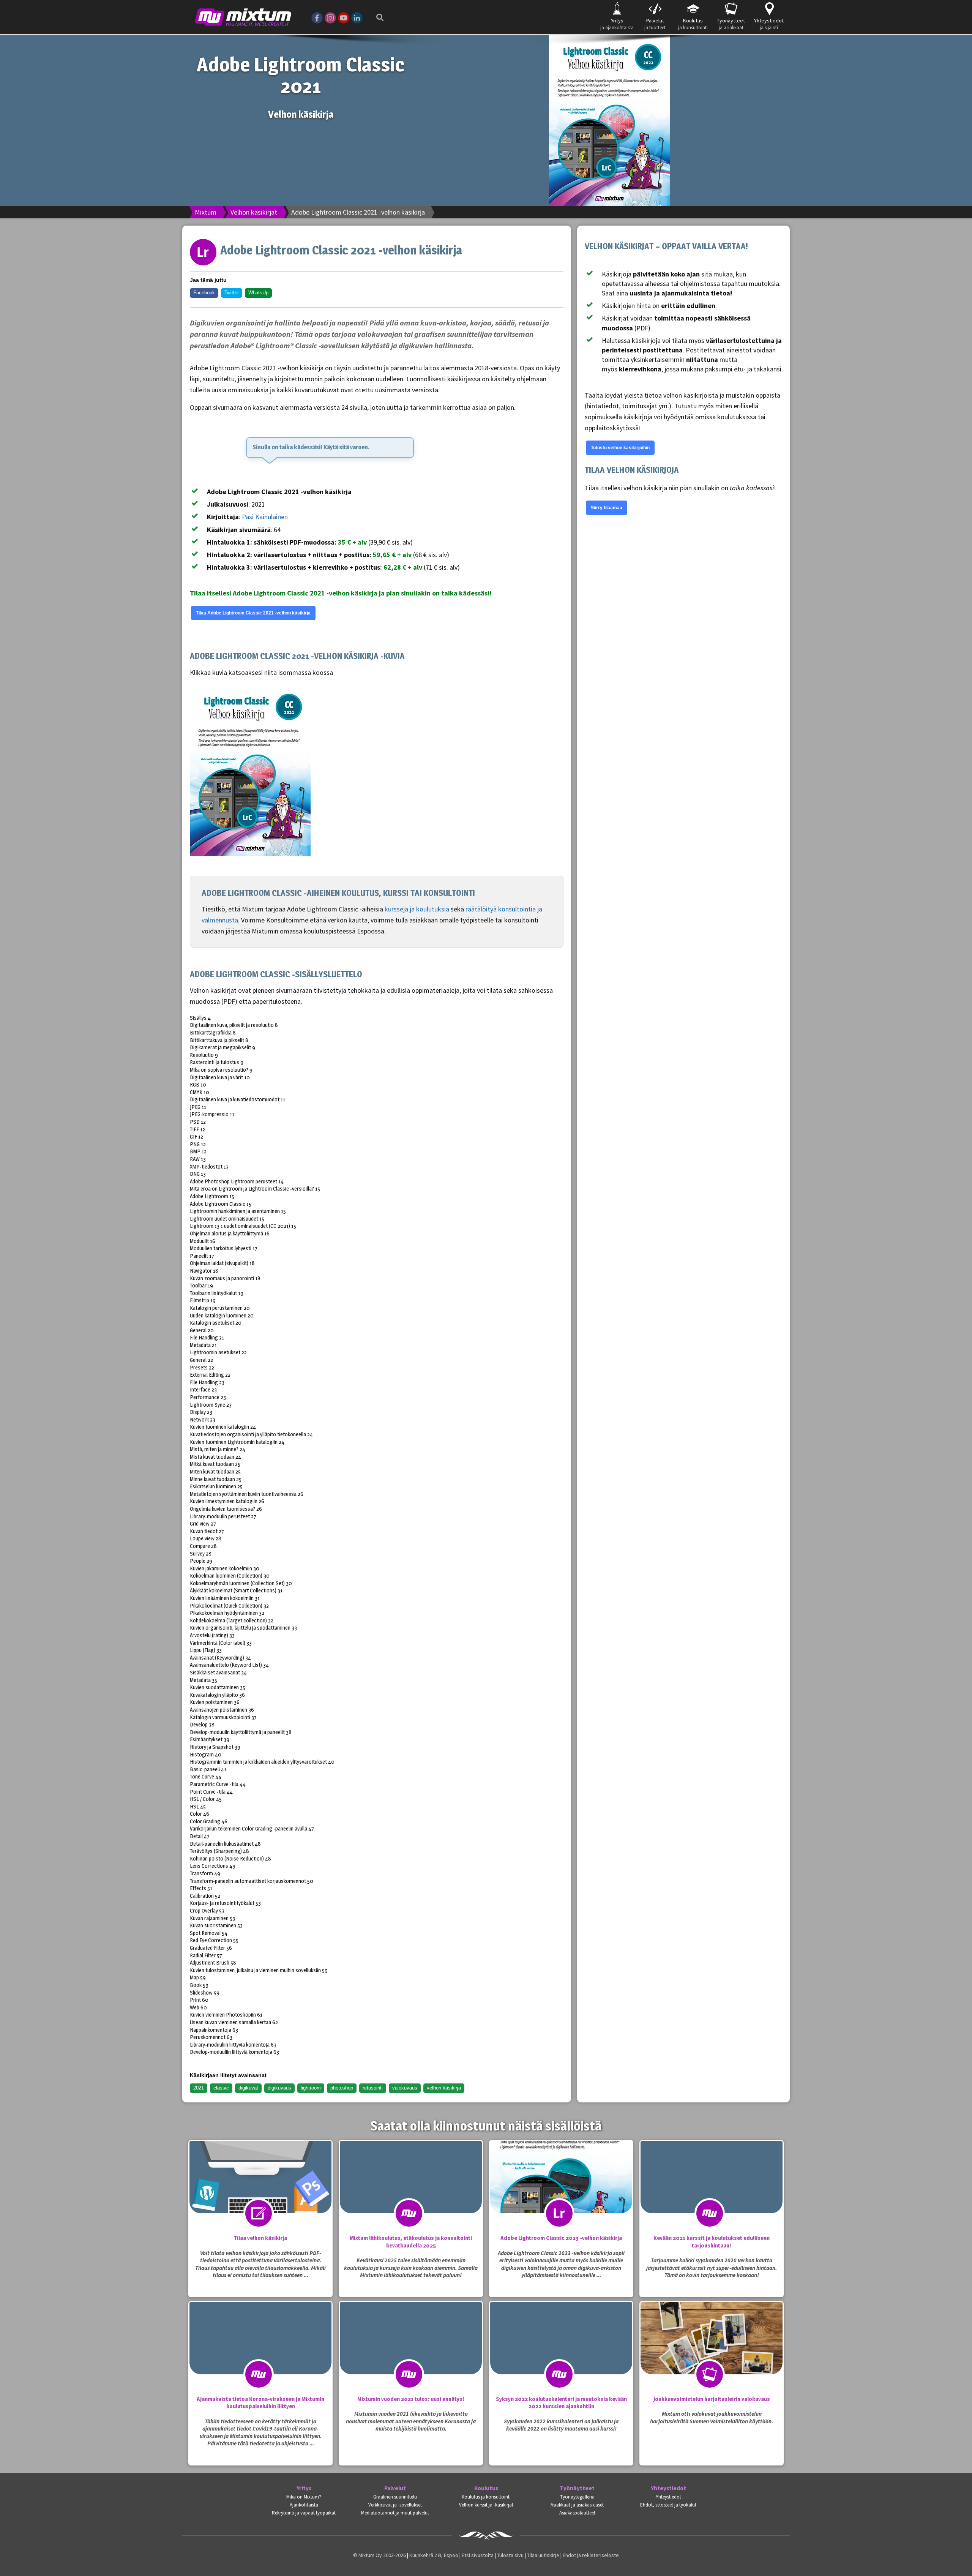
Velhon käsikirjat (254, 212)
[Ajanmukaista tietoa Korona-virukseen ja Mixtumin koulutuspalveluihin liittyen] (260, 2353)
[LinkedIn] (357, 17)
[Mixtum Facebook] (317, 17)
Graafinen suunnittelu (395, 2497)
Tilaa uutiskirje (543, 2555)
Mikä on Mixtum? (304, 2497)
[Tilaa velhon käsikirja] (260, 2192)
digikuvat (248, 2088)
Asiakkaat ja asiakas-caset (577, 2505)
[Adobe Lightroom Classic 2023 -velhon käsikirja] (561, 2192)
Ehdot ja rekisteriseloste (591, 2555)
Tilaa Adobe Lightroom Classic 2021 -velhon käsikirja (253, 613)
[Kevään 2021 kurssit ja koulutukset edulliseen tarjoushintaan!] (712, 2192)
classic (221, 2088)
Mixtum (206, 212)
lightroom (311, 2088)
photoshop (342, 2088)
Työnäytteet (577, 2488)
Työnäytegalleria (577, 2497)
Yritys (304, 2488)
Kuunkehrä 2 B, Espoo (434, 2555)
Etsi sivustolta (478, 2555)
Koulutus (486, 2488)
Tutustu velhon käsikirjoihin (620, 448)
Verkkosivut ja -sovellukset (395, 2505)
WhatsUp (258, 293)
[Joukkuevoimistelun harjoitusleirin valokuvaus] (712, 2353)
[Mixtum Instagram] (330, 17)
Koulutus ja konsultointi (486, 2497)
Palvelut (395, 2488)
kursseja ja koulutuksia (417, 909)
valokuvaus (405, 2088)
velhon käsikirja (444, 2088)
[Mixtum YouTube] (344, 17)
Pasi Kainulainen (265, 517)
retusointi (373, 2088)
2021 (199, 2088)
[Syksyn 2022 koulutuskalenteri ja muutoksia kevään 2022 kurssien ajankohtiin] (561, 2353)
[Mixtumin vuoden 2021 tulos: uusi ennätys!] (411, 2353)
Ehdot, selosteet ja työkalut (668, 2505)
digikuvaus (279, 2088)
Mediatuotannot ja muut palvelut (395, 2513)
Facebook (204, 293)
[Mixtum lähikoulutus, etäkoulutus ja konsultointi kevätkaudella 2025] (411, 2192)
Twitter (232, 293)
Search (378, 12)
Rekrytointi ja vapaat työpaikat (304, 2513)
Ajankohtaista (304, 2505)
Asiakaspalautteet (577, 2513)
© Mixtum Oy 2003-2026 (379, 2555)
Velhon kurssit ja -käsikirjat (486, 2505)
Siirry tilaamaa (607, 508)
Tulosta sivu (510, 2555)
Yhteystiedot (668, 2488)
